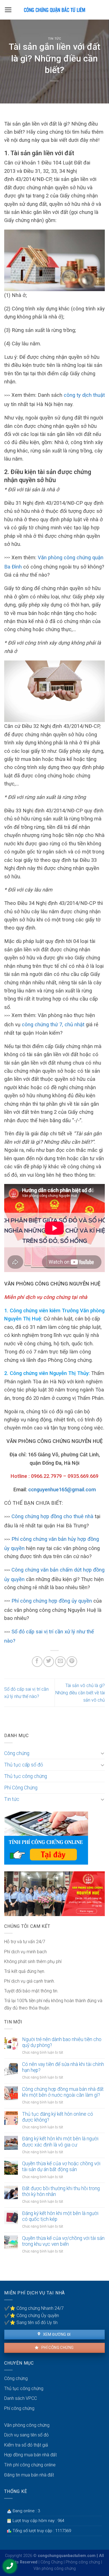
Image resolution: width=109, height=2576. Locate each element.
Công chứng (17, 1753)
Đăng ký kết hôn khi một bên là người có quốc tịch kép (60, 2216)
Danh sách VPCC (21, 2398)
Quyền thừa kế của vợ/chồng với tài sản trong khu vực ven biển (63, 2241)
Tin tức (55, 39)
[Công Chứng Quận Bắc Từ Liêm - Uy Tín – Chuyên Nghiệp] (54, 10)
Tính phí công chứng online (30, 2465)
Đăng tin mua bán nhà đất (29, 2475)
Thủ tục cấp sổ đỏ (24, 1765)
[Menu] (8, 10)
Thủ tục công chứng (26, 1776)
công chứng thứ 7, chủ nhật (53, 1024)
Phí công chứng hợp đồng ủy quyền (52, 1601)
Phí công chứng (57, 2348)
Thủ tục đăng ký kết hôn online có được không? (58, 2117)
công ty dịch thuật (84, 395)
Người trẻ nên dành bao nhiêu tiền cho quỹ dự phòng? (62, 2042)
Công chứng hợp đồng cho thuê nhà (52, 1516)
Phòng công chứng (83, 2562)
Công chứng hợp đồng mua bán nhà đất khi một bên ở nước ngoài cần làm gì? (63, 2092)
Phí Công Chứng (21, 1788)
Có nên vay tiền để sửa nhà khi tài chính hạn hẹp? (63, 2067)
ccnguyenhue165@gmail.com (62, 1489)
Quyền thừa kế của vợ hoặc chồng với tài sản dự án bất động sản (61, 2166)
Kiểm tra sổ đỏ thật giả (26, 2445)
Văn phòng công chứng (27, 2425)
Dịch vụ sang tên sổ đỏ (26, 2435)
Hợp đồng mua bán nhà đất (30, 2455)
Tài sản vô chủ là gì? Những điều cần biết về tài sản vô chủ (80, 1693)
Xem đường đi (56, 2334)
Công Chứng (52, 2562)
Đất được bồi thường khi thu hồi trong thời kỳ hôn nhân (61, 2191)
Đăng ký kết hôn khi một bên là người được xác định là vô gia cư (60, 2142)
